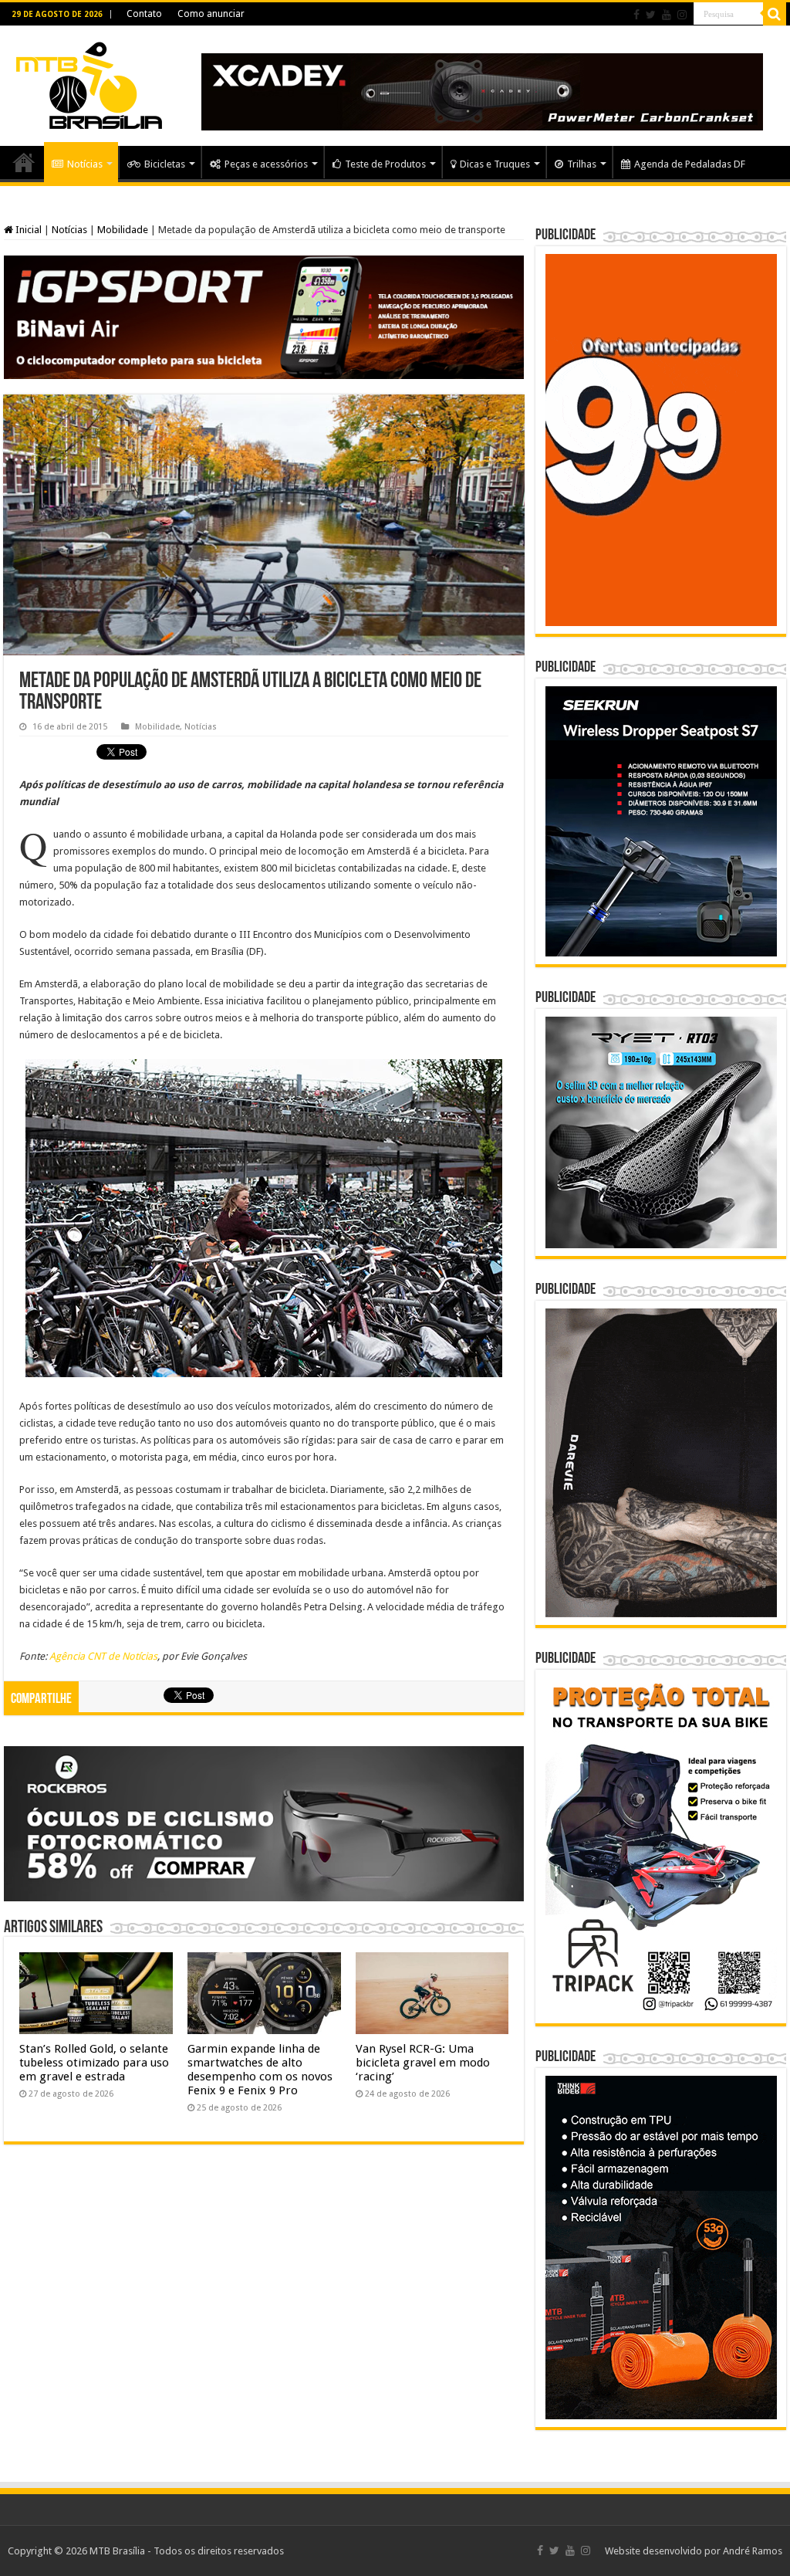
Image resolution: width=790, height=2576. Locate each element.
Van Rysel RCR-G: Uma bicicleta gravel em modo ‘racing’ (423, 2063)
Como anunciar (211, 14)
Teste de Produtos (385, 164)
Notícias (85, 164)
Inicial (27, 230)
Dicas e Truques (495, 164)
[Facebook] (636, 15)
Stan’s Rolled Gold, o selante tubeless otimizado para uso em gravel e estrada (94, 2063)
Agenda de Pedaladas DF (690, 164)
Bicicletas (165, 164)
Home (24, 162)
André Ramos (753, 2551)
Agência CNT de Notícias (103, 1656)
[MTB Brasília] (89, 83)
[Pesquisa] (775, 14)
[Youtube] (667, 15)
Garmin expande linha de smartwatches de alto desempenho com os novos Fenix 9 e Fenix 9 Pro (260, 2070)
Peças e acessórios (266, 164)
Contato (144, 14)
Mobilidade (123, 230)
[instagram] (682, 15)
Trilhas (582, 164)
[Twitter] (651, 15)
